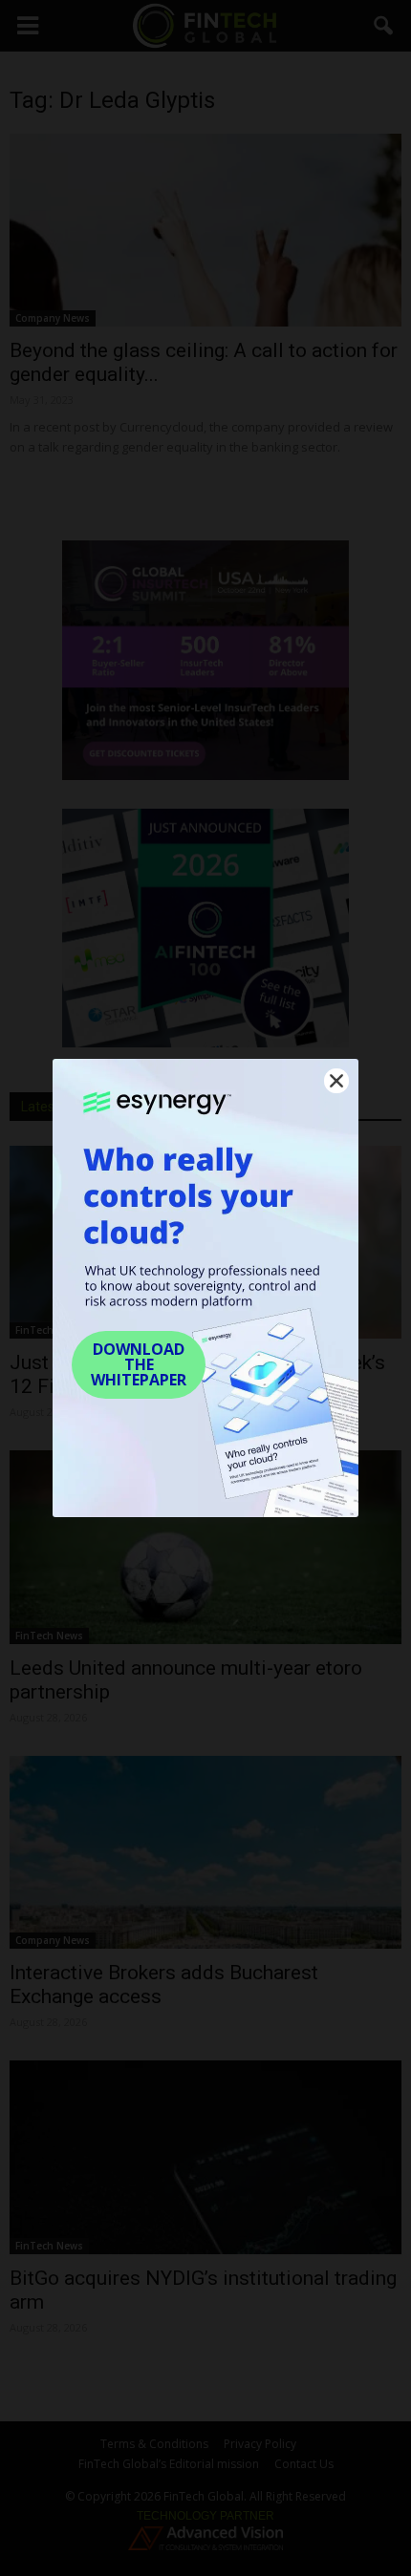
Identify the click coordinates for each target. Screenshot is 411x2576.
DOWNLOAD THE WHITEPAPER (139, 1364)
